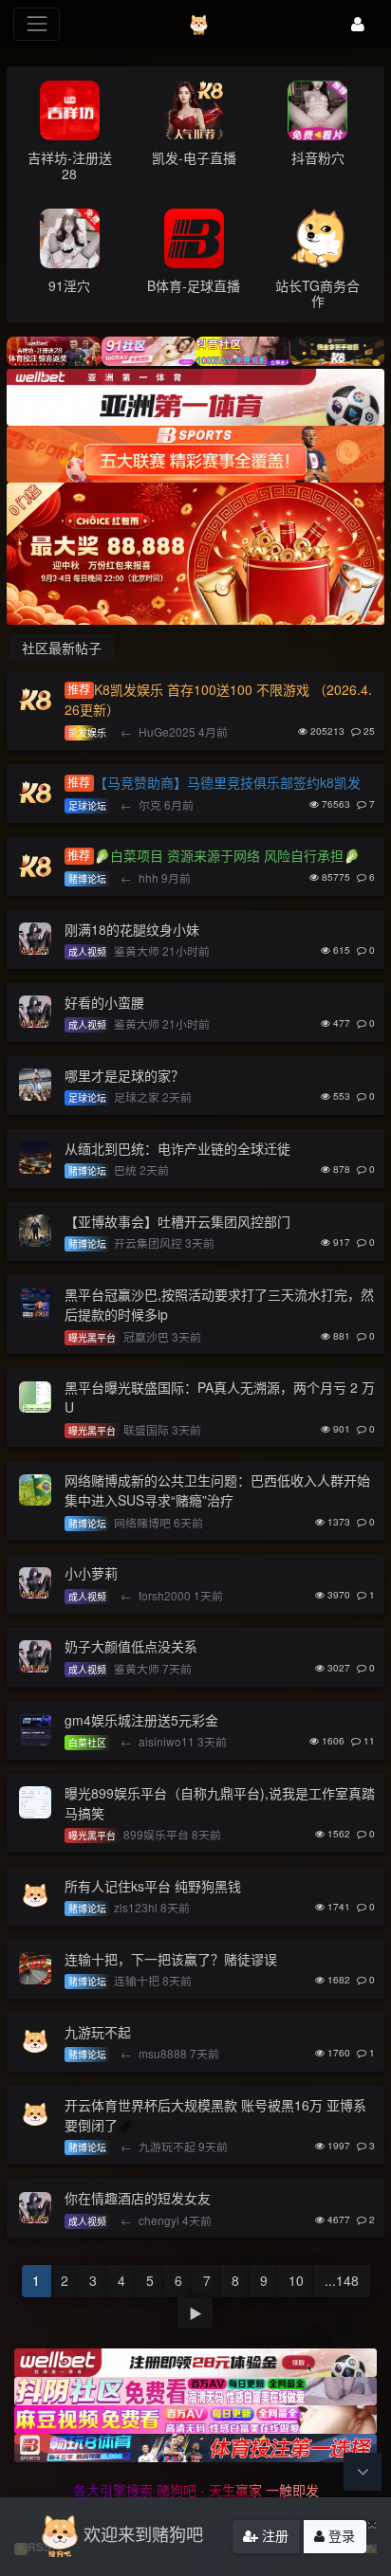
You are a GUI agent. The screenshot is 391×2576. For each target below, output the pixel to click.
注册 (273, 2535)
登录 (340, 2535)
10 (296, 2280)
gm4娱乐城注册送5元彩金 (141, 1720)
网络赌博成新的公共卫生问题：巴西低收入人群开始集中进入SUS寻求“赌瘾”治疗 (217, 1490)
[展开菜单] (37, 24)
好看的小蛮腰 (104, 1002)
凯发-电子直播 (194, 157)
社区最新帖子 (62, 648)
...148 (342, 2280)
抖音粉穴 (318, 157)
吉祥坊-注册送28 (70, 165)
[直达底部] (363, 2472)
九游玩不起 (98, 2032)
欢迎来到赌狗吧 (143, 2533)
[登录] (358, 24)
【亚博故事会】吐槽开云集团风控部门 (177, 1221)
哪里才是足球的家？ (124, 1075)
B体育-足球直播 (194, 285)
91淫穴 (69, 285)
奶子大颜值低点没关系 (131, 1646)
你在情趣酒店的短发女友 (138, 2198)
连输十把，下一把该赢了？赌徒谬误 (171, 1959)
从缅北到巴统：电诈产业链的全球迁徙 (177, 1148)
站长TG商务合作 (317, 293)
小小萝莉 (91, 1573)
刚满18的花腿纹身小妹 (132, 929)
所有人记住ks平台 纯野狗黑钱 (153, 1886)
